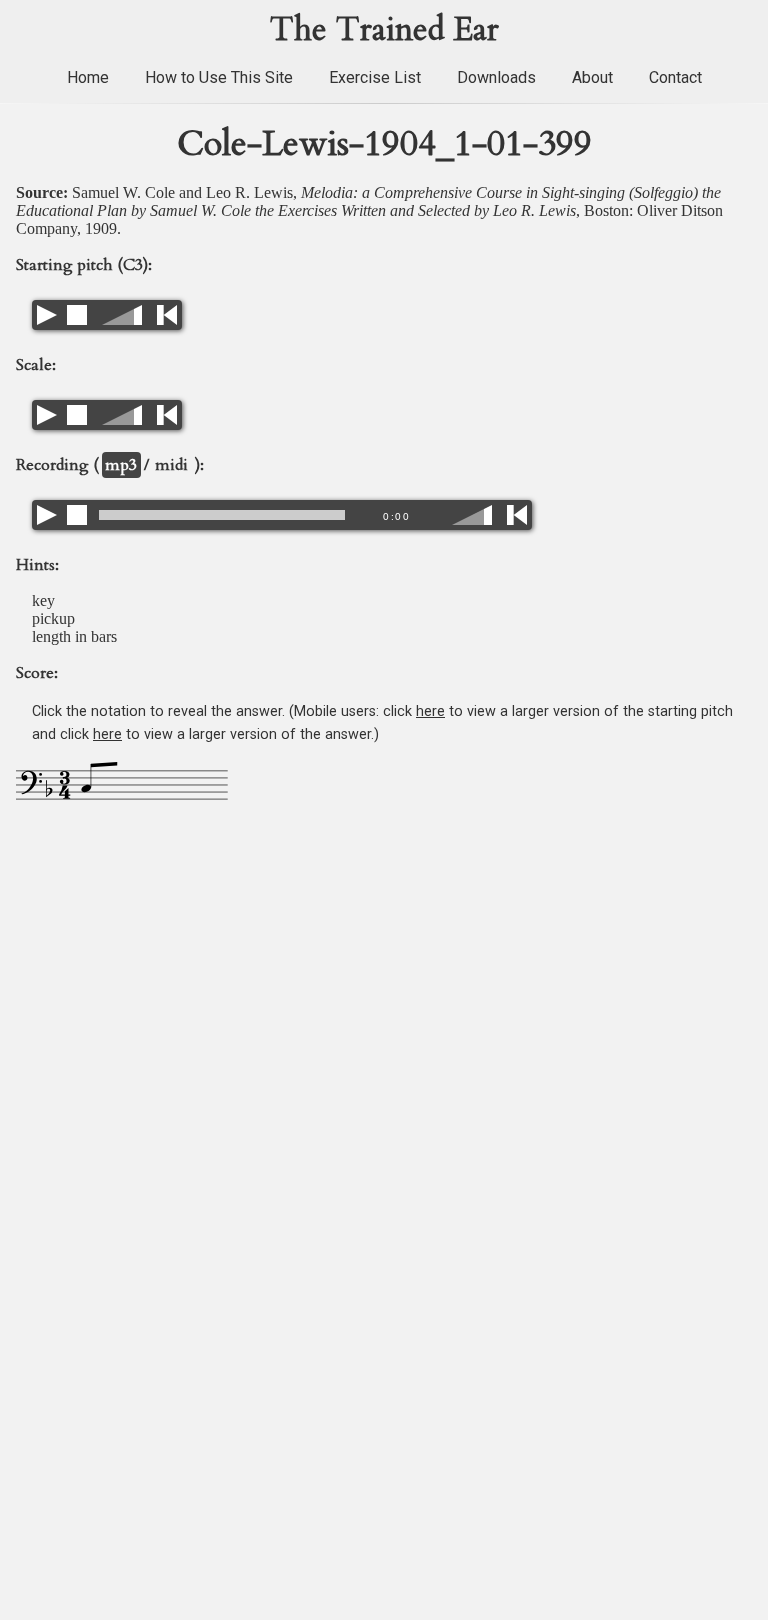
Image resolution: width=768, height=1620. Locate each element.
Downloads (496, 77)
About (592, 77)
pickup (53, 618)
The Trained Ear (384, 30)
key (43, 600)
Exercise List (375, 77)
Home (88, 77)
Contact (675, 77)
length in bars (74, 636)
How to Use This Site (219, 77)
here (430, 711)
